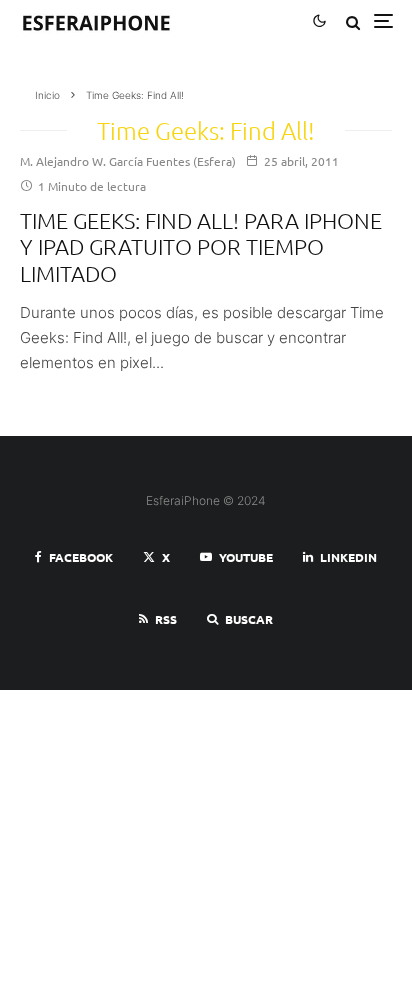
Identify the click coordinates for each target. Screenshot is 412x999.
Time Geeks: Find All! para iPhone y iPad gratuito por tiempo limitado (201, 246)
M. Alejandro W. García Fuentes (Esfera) (128, 161)
